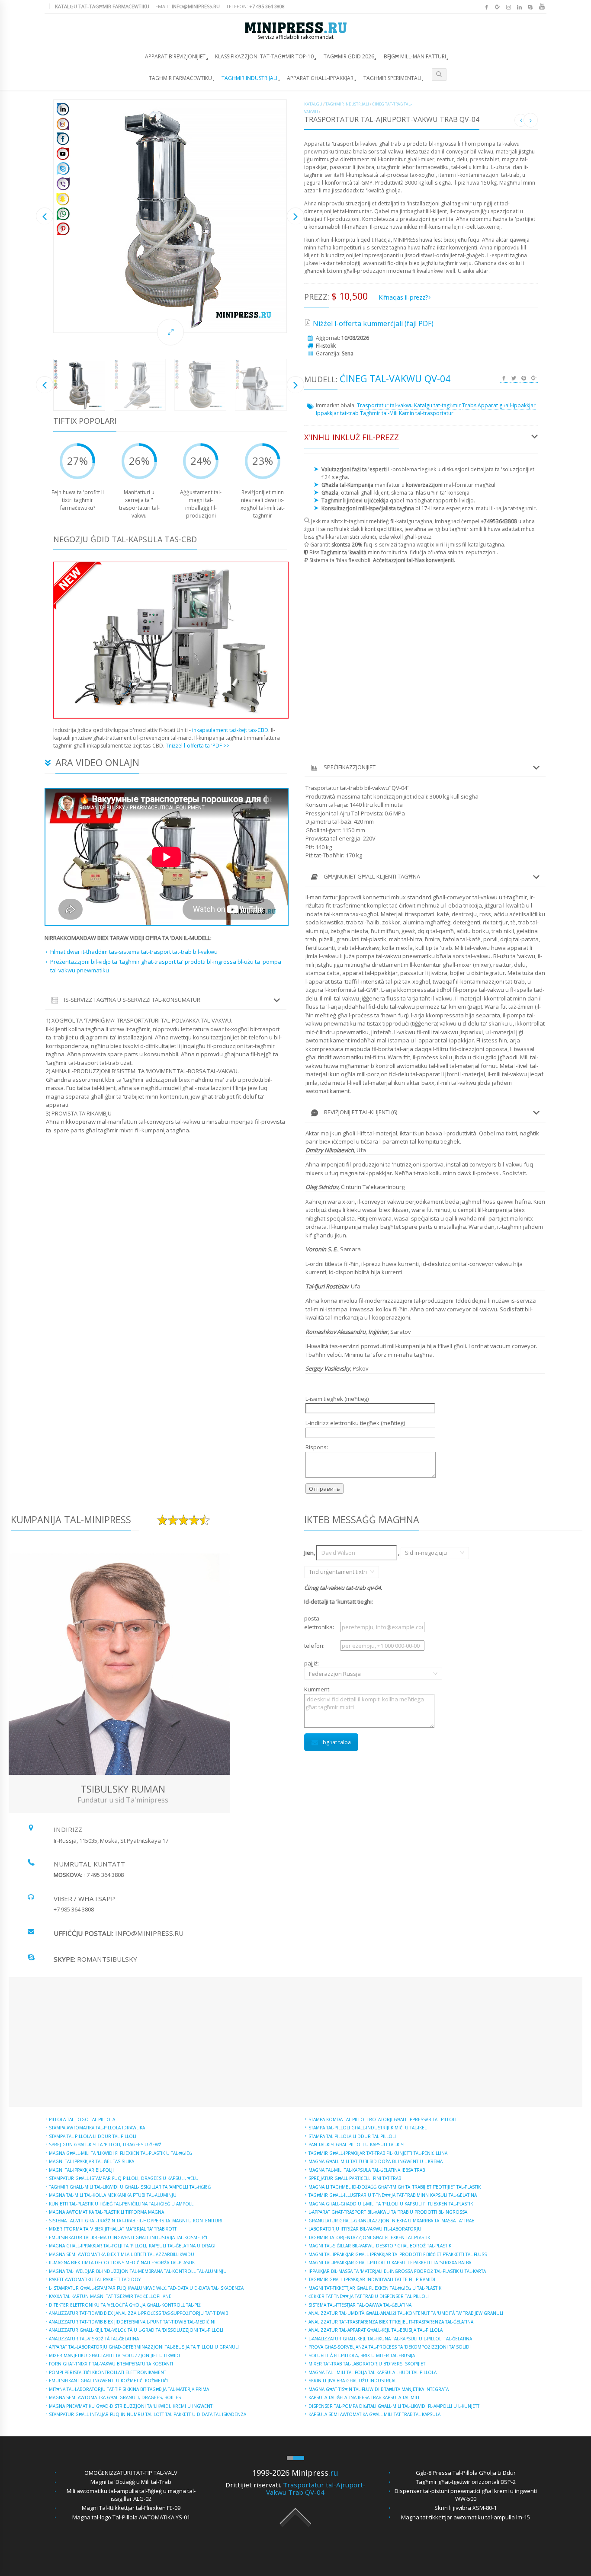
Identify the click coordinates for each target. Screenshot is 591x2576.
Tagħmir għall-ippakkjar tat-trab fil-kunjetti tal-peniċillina (378, 2153)
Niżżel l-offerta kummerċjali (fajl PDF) (373, 323)
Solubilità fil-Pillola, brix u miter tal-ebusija (362, 2355)
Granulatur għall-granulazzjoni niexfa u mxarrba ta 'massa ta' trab (391, 2221)
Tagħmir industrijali (249, 78)
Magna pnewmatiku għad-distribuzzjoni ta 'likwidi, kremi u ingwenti (131, 2406)
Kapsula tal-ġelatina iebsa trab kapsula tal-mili (364, 2397)
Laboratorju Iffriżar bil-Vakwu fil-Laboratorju (365, 2229)
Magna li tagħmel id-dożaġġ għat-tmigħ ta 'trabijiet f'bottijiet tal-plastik (395, 2187)
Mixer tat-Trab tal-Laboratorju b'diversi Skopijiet (367, 2364)
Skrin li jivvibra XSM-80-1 (466, 2508)
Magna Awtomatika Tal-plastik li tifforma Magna (106, 2212)
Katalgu (313, 104)
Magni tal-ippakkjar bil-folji (81, 2170)
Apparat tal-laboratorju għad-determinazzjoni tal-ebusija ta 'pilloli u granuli (144, 2347)
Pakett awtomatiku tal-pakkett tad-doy (95, 2279)
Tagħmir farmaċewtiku (180, 78)
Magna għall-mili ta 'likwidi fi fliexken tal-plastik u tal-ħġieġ (120, 2153)
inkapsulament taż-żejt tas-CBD (230, 730)
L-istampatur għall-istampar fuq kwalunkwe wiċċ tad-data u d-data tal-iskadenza (146, 2288)
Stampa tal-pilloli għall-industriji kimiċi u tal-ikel (368, 2128)
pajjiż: (321, 1668)
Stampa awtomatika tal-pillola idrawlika (97, 2128)
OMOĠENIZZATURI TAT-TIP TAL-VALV (131, 2473)
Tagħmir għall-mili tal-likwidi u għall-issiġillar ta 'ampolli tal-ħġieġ (130, 2187)
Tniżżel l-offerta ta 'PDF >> (198, 746)
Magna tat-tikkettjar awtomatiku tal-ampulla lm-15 (466, 2517)
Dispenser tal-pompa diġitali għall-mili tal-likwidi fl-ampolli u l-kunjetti (395, 2406)
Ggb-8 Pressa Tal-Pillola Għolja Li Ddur (466, 2473)
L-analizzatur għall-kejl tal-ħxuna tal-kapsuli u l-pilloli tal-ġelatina (390, 2339)
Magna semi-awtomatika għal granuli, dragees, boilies (115, 2397)
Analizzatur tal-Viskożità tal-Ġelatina (94, 2339)
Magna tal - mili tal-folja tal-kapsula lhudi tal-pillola (373, 2372)
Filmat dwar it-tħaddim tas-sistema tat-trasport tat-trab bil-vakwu (134, 952)
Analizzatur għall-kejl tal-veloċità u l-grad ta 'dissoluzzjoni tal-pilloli (136, 2330)
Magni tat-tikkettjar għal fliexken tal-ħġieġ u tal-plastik (375, 2288)
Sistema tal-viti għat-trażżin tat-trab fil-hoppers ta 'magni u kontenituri (136, 2221)
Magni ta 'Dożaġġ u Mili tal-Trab (131, 2482)
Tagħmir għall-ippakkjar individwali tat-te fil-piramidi (372, 2279)
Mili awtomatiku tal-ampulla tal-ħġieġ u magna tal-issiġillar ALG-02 (131, 2495)
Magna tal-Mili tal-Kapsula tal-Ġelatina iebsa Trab (367, 2170)
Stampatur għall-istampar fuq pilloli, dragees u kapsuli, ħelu (124, 2178)
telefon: (314, 1646)
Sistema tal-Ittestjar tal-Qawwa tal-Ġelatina (360, 2305)
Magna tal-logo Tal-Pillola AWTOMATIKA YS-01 (131, 2517)
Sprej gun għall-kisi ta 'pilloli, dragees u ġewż (105, 2145)
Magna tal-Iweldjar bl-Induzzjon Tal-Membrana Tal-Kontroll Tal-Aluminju (138, 2271)
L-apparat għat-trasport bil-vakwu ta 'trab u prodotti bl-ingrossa (388, 2212)
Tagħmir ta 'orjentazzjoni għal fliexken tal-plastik (369, 2237)
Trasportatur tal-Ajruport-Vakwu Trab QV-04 (316, 2488)
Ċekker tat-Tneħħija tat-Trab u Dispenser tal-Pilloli (369, 2296)
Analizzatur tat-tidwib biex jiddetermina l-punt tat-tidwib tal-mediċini (132, 2322)
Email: (188, 6)
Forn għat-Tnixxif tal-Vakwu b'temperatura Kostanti (111, 2364)
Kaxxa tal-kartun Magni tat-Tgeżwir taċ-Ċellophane (110, 2296)
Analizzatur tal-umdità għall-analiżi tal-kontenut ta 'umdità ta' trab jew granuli (406, 2313)
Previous (45, 216)
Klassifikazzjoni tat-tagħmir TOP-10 (264, 56)
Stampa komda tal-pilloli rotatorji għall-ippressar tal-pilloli (382, 2119)
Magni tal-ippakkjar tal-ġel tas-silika (92, 2161)
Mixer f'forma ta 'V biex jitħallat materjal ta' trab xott (113, 2229)
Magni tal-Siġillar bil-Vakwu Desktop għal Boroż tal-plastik (380, 2246)
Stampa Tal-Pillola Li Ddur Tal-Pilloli (93, 2136)
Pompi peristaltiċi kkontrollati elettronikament (108, 2372)
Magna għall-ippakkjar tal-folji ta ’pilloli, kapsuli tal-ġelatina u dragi (132, 2246)
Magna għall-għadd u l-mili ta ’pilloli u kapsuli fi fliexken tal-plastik (391, 2204)
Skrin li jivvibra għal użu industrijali (353, 2381)
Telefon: (255, 6)
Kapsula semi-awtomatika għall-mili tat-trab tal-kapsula (374, 2414)
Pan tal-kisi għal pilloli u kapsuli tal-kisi (357, 2145)
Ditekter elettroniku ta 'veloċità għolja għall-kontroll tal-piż (125, 2305)
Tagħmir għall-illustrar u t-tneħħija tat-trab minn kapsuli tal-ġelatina (393, 2195)
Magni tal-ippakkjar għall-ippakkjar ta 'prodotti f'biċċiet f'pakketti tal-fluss (398, 2254)
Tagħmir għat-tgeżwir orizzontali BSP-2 (466, 2482)
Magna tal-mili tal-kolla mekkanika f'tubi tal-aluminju (113, 2195)
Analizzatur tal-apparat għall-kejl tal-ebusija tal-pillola (376, 2330)
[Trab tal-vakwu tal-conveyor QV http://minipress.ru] (170, 216)
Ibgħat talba (336, 1742)
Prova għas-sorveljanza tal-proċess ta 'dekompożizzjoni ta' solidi (390, 2347)
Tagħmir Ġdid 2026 (349, 56)
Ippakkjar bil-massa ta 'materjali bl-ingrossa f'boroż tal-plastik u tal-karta (397, 2271)
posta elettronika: (319, 1623)
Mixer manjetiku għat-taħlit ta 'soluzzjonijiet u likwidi (114, 2355)
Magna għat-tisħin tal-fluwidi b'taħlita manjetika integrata (379, 2389)
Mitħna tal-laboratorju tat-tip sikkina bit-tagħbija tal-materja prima (129, 2389)
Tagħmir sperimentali (392, 78)
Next (295, 216)
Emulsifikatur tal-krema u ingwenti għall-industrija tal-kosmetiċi (128, 2237)
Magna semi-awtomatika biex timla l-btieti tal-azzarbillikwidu (122, 2254)
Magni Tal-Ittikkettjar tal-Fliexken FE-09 (131, 2508)
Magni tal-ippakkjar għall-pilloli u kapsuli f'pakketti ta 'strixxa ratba (390, 2263)
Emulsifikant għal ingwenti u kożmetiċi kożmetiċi (108, 2381)
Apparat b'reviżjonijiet (175, 56)
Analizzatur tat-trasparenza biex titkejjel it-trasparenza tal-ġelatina (391, 2322)
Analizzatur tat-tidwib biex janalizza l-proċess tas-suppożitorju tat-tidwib (138, 2313)
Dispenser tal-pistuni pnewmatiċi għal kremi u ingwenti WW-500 (466, 2495)
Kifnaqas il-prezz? (403, 297)
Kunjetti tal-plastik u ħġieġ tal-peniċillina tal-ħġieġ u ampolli (122, 2204)
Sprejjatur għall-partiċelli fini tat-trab (355, 2178)
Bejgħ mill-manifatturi (415, 56)
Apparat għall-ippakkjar (320, 78)
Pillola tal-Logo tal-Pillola (82, 2119)
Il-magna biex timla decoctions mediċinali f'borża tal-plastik (122, 2263)
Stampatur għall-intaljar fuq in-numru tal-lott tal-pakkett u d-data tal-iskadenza (148, 2414)
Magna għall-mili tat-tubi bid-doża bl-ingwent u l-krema (376, 2161)
